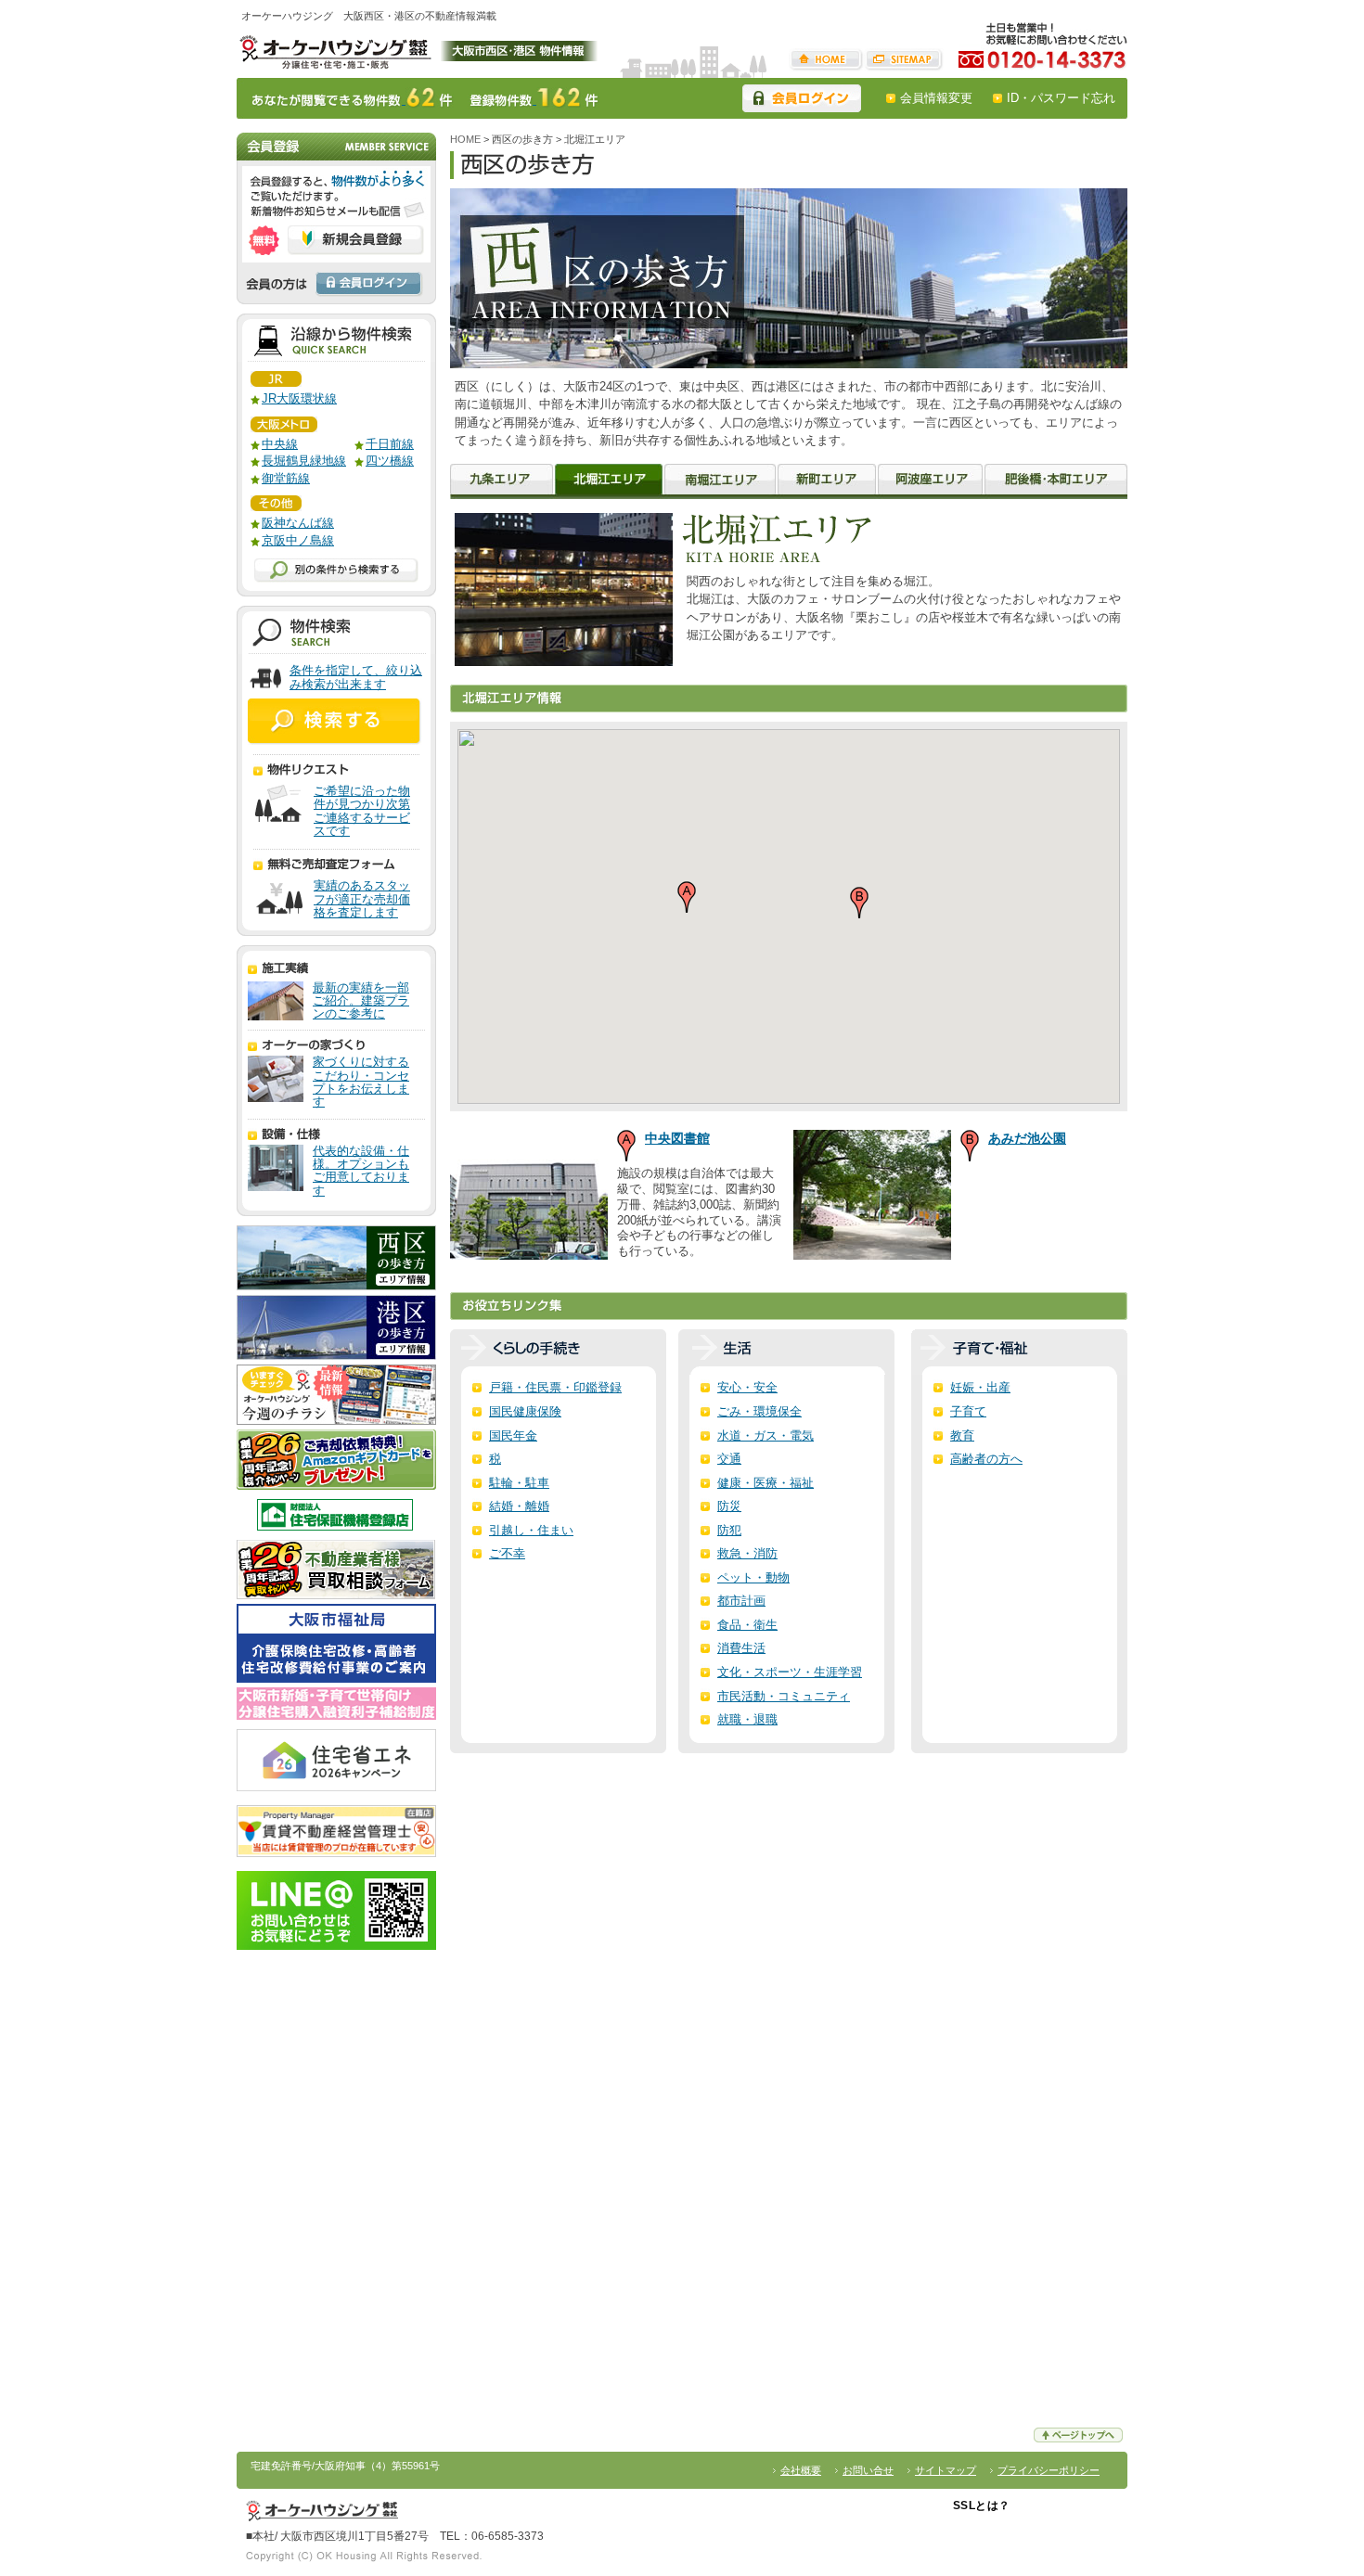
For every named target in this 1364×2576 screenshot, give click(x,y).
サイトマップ (904, 60)
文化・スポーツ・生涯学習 (790, 1672)
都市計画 (741, 1601)
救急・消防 (747, 1553)
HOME (826, 60)
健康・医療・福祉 (766, 1483)
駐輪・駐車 (519, 1483)
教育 (962, 1435)
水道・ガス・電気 (766, 1435)
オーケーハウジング (334, 50)
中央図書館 (677, 1138)
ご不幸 (507, 1553)
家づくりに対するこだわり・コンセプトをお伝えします (361, 1082)
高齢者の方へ (986, 1459)
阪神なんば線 (298, 523)
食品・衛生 (747, 1625)
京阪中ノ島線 (298, 540)
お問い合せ (868, 2470)
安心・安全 (747, 1387)
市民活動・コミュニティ (784, 1696)
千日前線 (390, 444)
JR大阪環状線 (299, 398)
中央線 (280, 444)
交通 (729, 1459)
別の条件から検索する (336, 570)
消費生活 (741, 1648)
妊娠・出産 (980, 1387)
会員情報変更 (936, 98)
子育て (968, 1411)
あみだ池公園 (1027, 1138)
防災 (729, 1506)
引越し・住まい (531, 1530)
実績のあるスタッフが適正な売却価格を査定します (362, 899)
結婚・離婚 (519, 1506)
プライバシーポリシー (1049, 2470)
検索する (335, 722)
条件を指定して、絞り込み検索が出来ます (356, 678)
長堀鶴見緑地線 (304, 461)
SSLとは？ (982, 2506)
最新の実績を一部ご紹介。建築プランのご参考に (361, 1001)
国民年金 (513, 1435)
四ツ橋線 (390, 461)
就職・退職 (747, 1719)
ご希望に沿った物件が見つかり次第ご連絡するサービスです (362, 811)
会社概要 (801, 2470)
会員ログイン (802, 98)
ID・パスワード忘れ (1061, 98)
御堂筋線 (286, 478)
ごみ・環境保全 (759, 1411)
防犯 (729, 1530)
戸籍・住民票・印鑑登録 (555, 1387)
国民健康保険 (525, 1411)
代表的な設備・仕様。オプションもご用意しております (361, 1171)
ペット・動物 (753, 1577)
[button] (687, 897)
